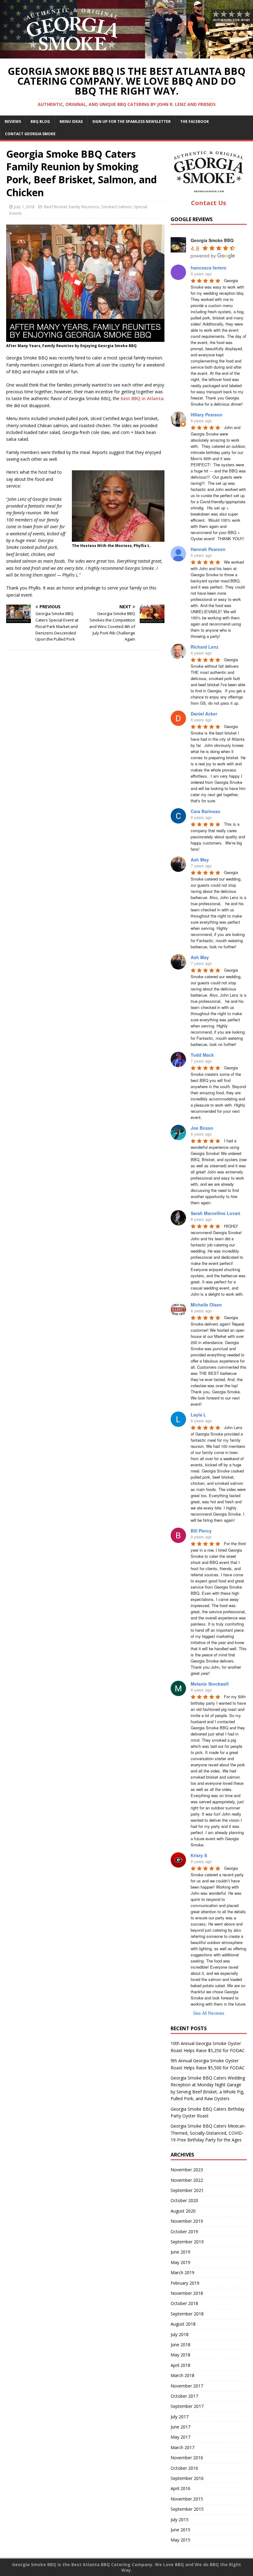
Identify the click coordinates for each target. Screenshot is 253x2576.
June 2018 (180, 2345)
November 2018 (187, 2293)
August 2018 (183, 2324)
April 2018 (180, 2365)
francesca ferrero (209, 268)
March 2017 (182, 2447)
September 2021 (187, 2190)
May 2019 (180, 2262)
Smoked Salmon (116, 207)
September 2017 (187, 2406)
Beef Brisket (56, 207)
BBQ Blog (40, 122)
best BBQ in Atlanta (142, 398)
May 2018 (180, 2355)
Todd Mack (202, 1055)
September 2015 (187, 2509)
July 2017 (180, 2417)
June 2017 (180, 2427)
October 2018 (184, 2303)
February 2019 (185, 2283)
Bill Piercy (201, 1531)
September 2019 (187, 2242)
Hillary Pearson (207, 415)
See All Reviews (209, 2013)
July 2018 (180, 2334)
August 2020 (183, 2211)
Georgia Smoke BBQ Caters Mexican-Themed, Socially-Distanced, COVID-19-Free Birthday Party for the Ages (208, 2133)
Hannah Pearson (208, 549)
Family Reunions (84, 207)
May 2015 (180, 2540)
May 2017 (180, 2437)
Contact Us (209, 203)
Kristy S (199, 1855)
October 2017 (184, 2396)
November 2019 (187, 2221)
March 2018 (182, 2375)
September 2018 (187, 2314)
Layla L (198, 1415)
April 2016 (180, 2488)
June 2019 (180, 2252)
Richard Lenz (205, 647)
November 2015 (187, 2499)
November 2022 (187, 2180)
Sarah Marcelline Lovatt (216, 1213)
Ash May (200, 860)
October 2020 (184, 2200)
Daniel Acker (204, 714)
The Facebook (195, 122)
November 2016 (187, 2458)
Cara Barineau (205, 811)
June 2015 (180, 2530)
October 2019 (184, 2232)
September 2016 (187, 2478)
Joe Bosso (202, 1128)
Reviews (13, 122)
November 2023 (187, 2170)
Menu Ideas (71, 122)
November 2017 (187, 2386)
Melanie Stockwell (210, 1684)
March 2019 (182, 2272)
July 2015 (180, 2519)
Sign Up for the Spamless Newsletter (131, 122)
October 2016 (184, 2468)
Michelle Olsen (206, 1305)
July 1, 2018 (24, 207)
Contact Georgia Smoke (30, 134)
